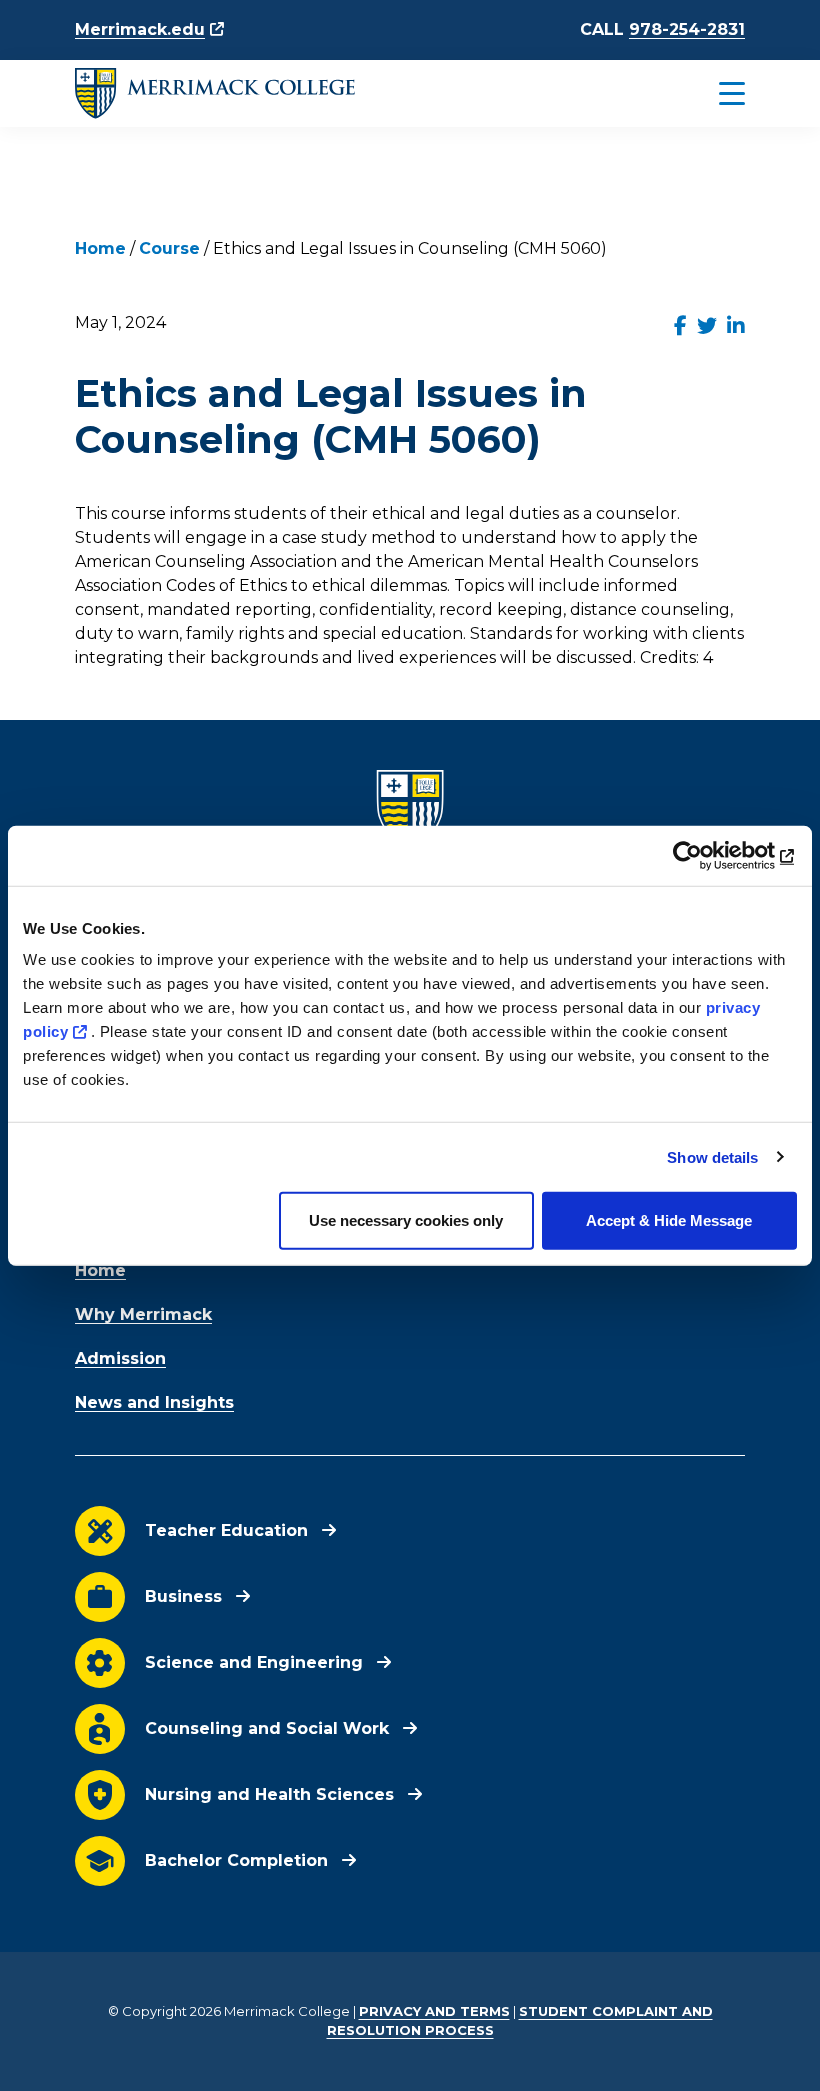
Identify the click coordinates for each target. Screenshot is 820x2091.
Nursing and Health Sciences (269, 1794)
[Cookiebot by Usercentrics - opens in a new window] (709, 855)
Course (169, 248)
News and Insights (154, 1402)
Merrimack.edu (140, 29)
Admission (120, 1358)
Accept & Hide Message (669, 1220)
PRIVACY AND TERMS (434, 2011)
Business (183, 1596)
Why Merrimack (143, 1314)
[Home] (215, 93)
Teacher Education (226, 1530)
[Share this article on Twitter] (707, 326)
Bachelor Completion (236, 1860)
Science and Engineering (254, 1662)
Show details (712, 1156)
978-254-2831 (687, 29)
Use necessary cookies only (406, 1220)
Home (100, 248)
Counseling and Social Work (267, 1728)
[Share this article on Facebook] (680, 326)
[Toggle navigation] (689, 93)
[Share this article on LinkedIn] (736, 326)
